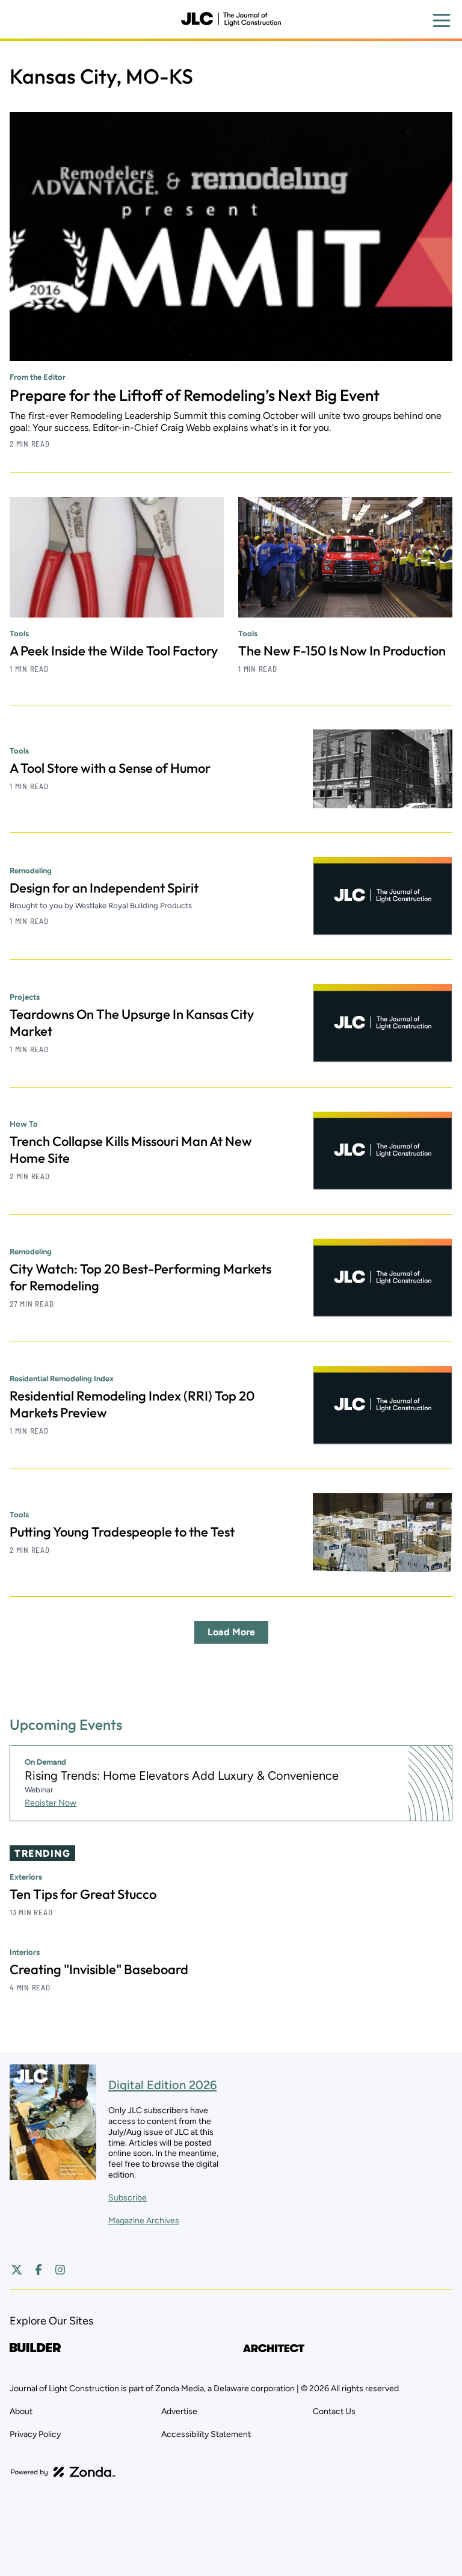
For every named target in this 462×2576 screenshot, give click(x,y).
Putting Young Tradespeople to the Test (122, 1532)
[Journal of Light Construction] (231, 19)
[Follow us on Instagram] (60, 2270)
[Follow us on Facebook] (38, 2270)
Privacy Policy (35, 2434)
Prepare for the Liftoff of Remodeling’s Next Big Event (195, 395)
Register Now (51, 1803)
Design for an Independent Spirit (104, 888)
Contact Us (334, 2411)
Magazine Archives (144, 2221)
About (21, 2411)
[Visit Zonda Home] (63, 2472)
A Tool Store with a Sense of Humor (110, 768)
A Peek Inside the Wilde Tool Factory (114, 651)
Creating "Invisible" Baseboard (99, 1969)
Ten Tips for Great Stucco (83, 1894)
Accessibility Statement (206, 2434)
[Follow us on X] (17, 2270)
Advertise (179, 2411)
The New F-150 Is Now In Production (342, 651)
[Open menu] (442, 20)
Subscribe (128, 2198)
